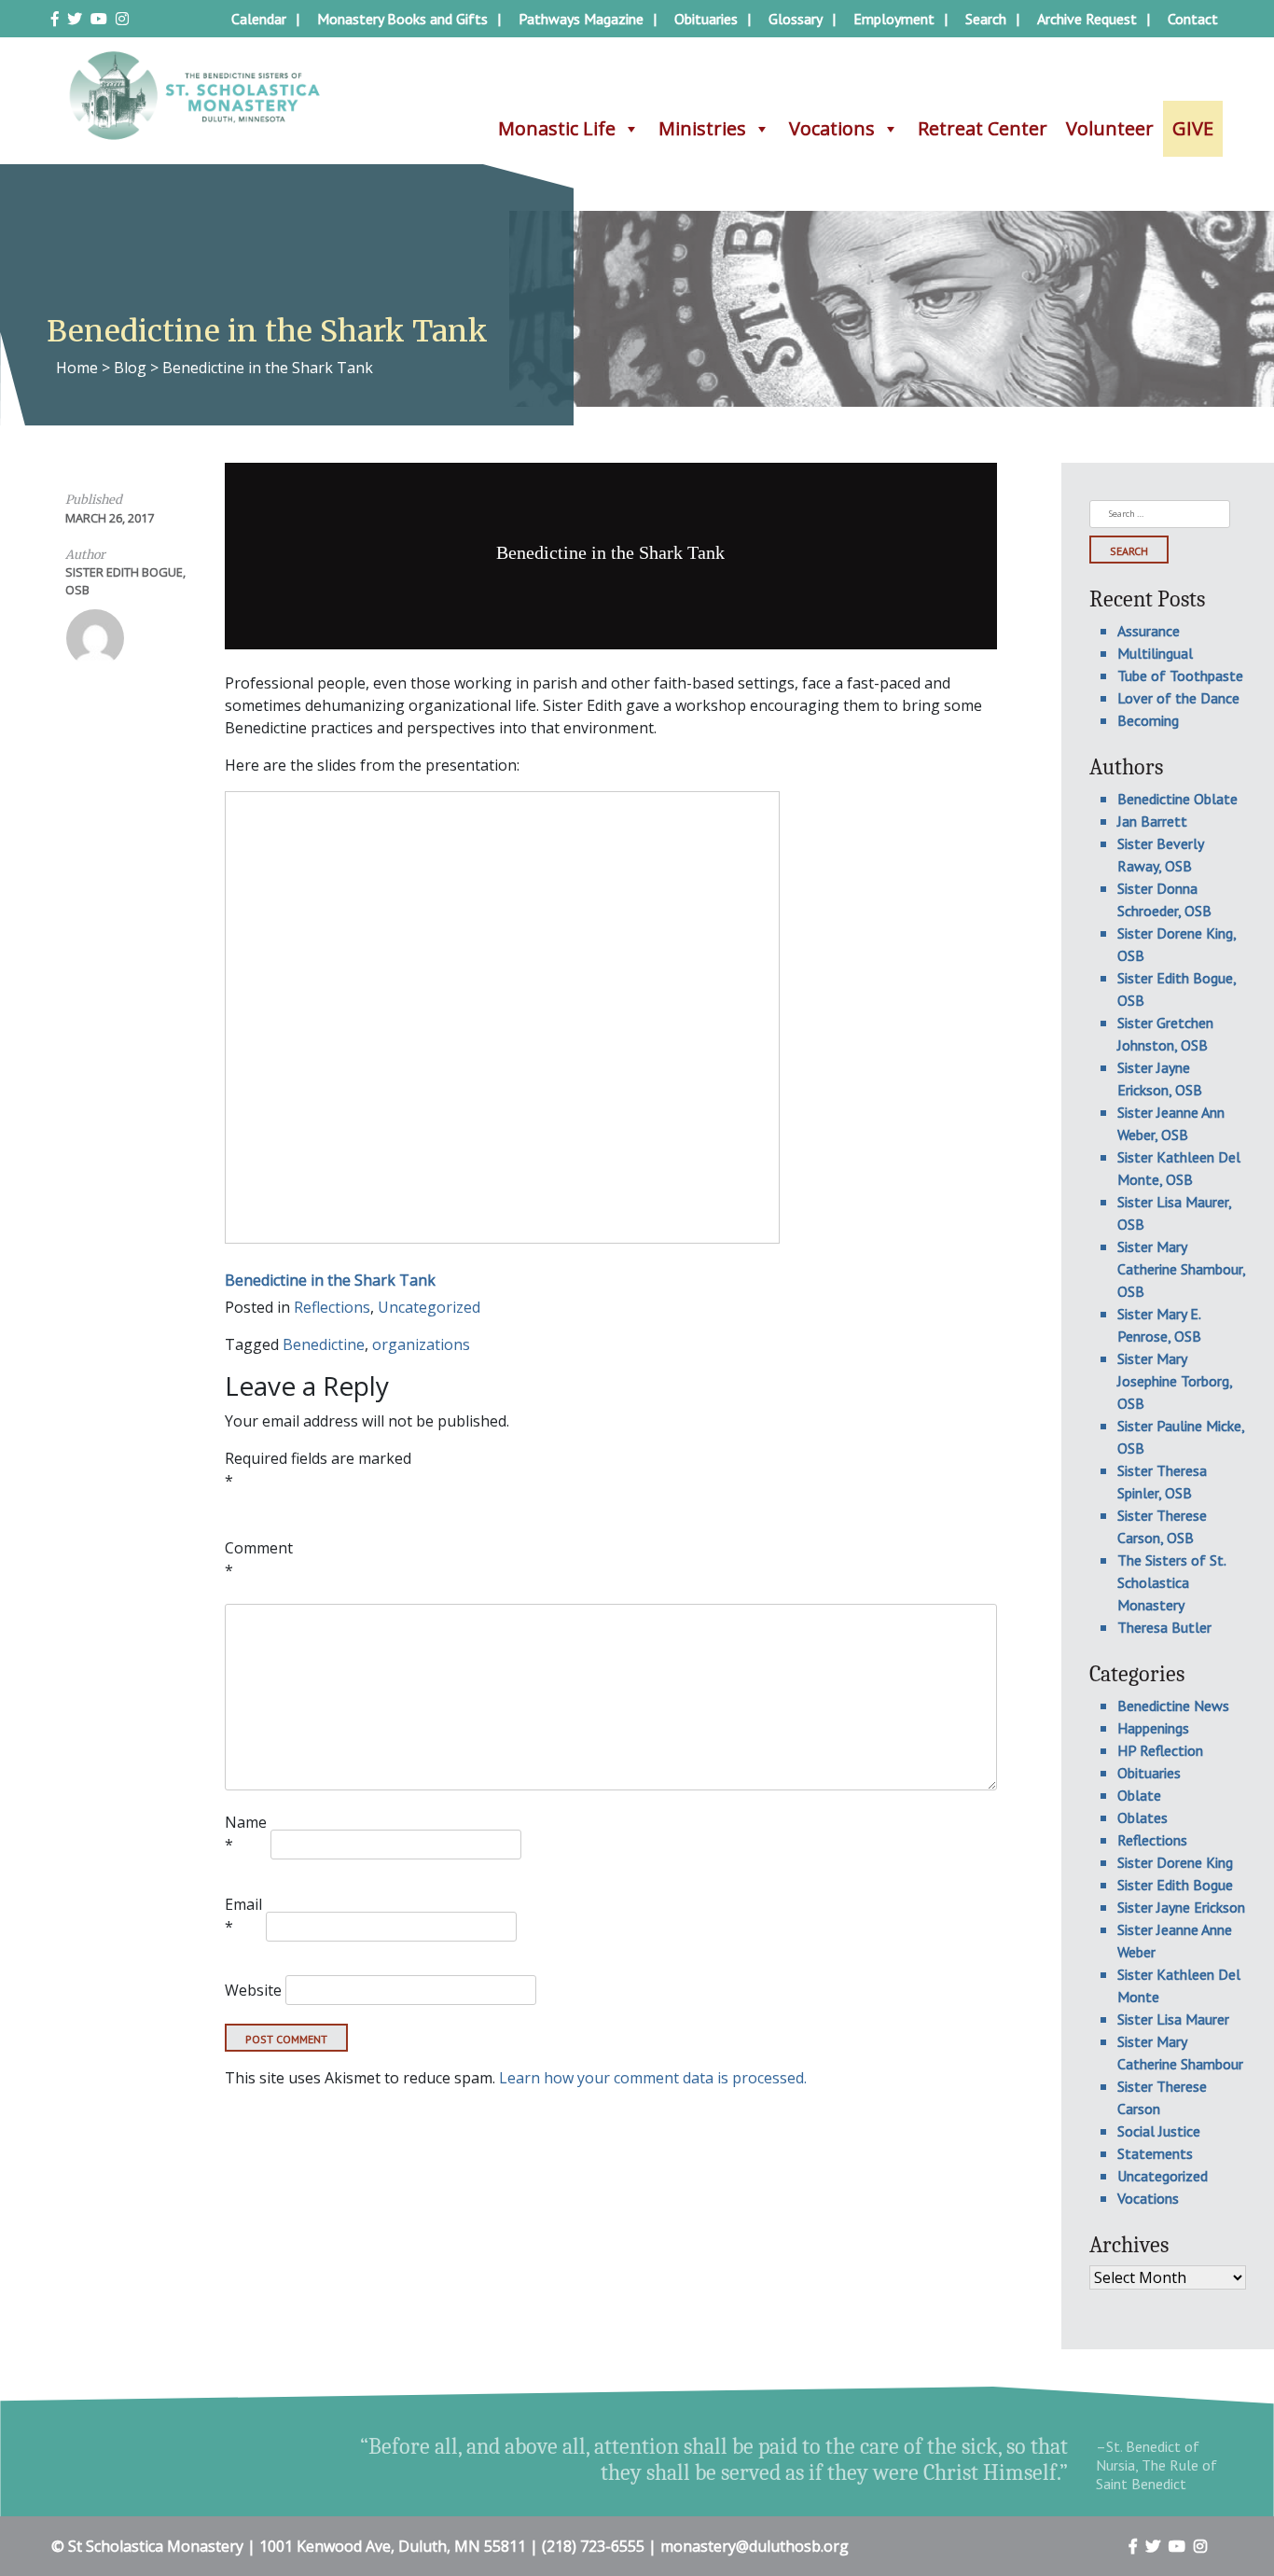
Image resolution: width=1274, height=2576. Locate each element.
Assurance (1149, 631)
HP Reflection (1160, 1750)
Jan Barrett (1152, 821)
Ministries (702, 128)
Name (246, 1833)
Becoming (1148, 720)
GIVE (1193, 128)
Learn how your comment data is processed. (653, 2078)
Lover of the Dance (1178, 698)
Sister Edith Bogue (1175, 1885)
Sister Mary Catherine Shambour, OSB (1181, 1269)
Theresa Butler (1164, 1627)
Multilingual (1155, 653)
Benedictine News (1173, 1706)
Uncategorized (429, 1307)
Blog (130, 368)
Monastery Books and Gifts (402, 19)
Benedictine (324, 1344)
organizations (421, 1344)
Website (253, 1990)
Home (77, 368)
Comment (259, 1559)
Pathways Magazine (581, 19)
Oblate (1139, 1795)
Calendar (259, 19)
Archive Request (1087, 19)
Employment (894, 19)
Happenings (1153, 1728)
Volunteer (1110, 128)
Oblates (1142, 1817)
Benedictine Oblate (1177, 799)
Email (243, 1915)
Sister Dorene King (1175, 1862)
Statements (1155, 2153)
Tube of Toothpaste (1180, 675)
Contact (1193, 19)
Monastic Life (557, 128)
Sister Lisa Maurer (1173, 2019)
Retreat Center (983, 128)
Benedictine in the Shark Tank (330, 1280)
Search (986, 19)
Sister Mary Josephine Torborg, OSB (1175, 1381)
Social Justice (1159, 2131)
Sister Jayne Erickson (1181, 1907)
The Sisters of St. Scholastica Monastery (1171, 1582)
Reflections (332, 1307)
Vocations (832, 128)
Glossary (796, 19)
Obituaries (706, 19)
